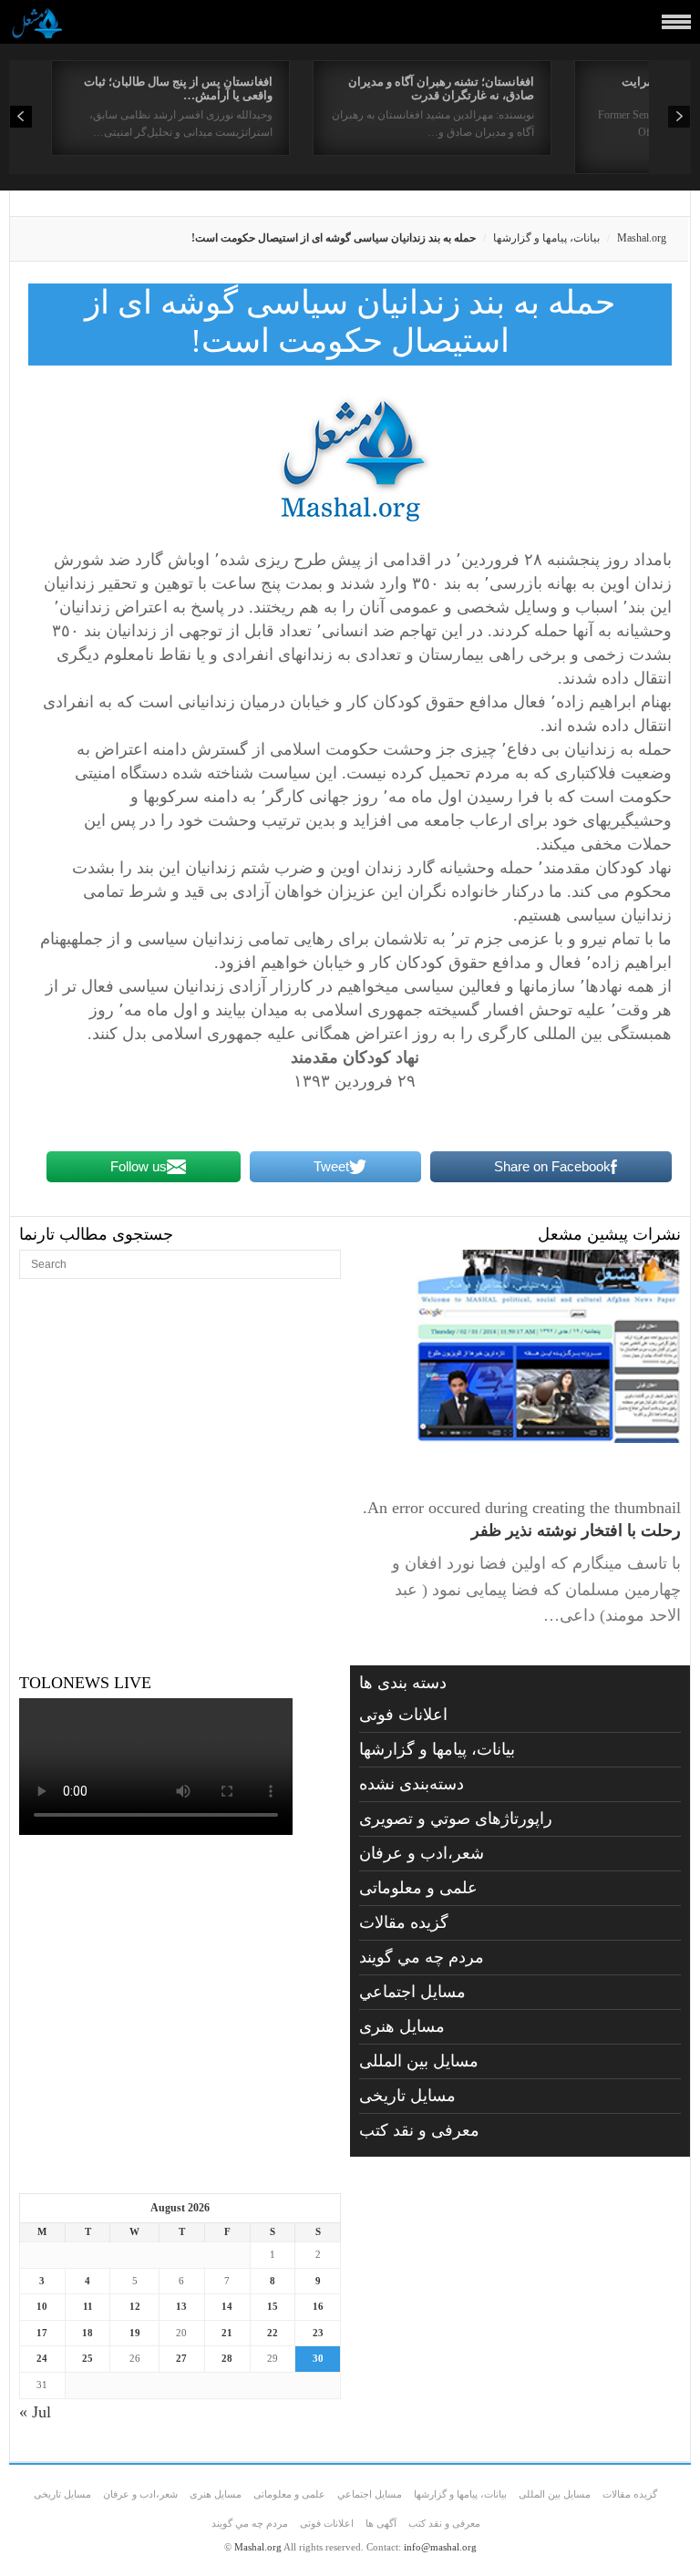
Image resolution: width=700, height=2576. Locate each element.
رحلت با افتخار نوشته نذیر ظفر (576, 1530)
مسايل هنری (402, 2026)
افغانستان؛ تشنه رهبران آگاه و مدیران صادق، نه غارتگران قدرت (441, 88)
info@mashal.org (440, 2547)
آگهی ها (381, 2523)
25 (87, 2358)
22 (273, 2333)
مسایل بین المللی (419, 2061)
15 (273, 2306)
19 (135, 2333)
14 (227, 2306)
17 (42, 2333)
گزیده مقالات (404, 1922)
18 (87, 2333)
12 (135, 2306)
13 (181, 2306)
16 (318, 2306)
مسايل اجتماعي (412, 1992)
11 (88, 2306)
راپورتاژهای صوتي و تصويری (456, 1819)
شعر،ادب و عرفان (422, 1853)
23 (318, 2333)
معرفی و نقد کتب (419, 2130)
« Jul (35, 2412)
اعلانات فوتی (403, 1715)
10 (42, 2306)
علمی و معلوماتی (418, 1888)
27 (181, 2358)
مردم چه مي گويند (422, 1957)
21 (227, 2333)
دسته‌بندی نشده (412, 1784)
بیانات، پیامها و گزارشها (546, 238)
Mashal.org (642, 238)
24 (42, 2358)
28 (227, 2358)
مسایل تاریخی (407, 2096)
